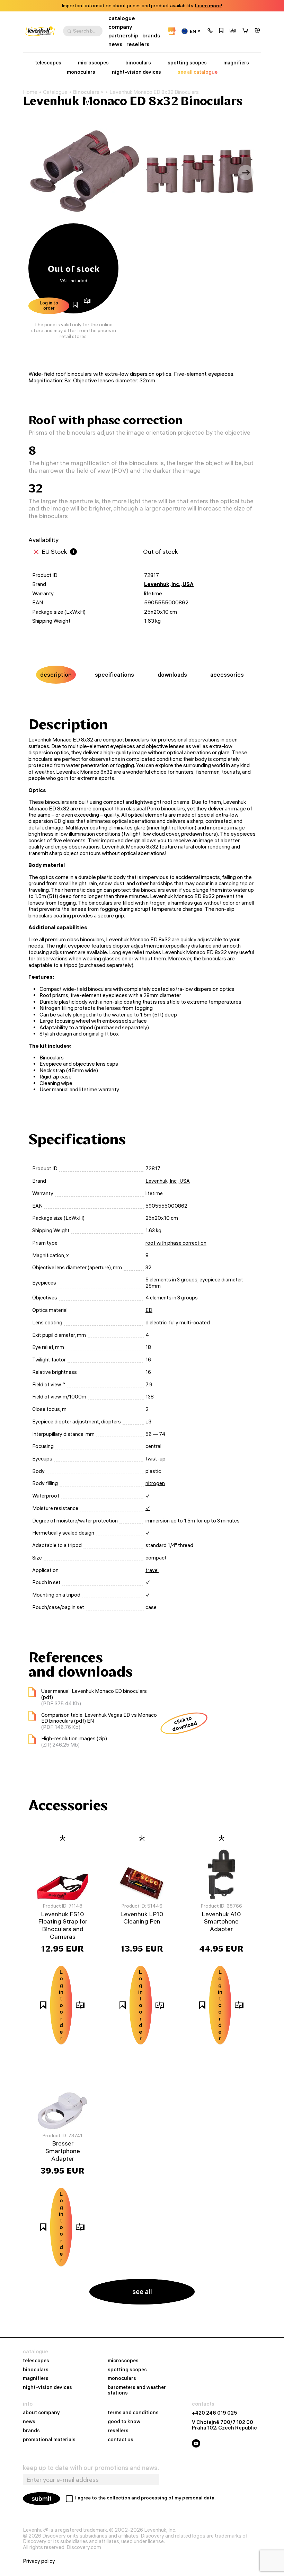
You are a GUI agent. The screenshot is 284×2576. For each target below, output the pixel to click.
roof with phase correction (176, 1243)
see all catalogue (198, 72)
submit (42, 2499)
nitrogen (155, 1483)
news (115, 44)
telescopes (48, 63)
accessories (227, 675)
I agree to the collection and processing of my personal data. (145, 2498)
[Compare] (233, 31)
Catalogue (55, 92)
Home (30, 92)
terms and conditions (133, 2413)
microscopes (93, 63)
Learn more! (208, 6)
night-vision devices (136, 72)
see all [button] (142, 2291)
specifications (114, 675)
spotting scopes (187, 63)
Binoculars (86, 92)
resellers (138, 44)
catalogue (122, 18)
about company (41, 2413)
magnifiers (236, 63)
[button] (210, 31)
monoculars (81, 72)
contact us (121, 2440)
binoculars (138, 63)
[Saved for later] (221, 31)
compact (156, 1558)
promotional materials (49, 2440)
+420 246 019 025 (215, 2413)
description (56, 675)
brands (151, 35)
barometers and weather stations (137, 2390)
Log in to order (49, 305)
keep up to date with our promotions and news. (91, 2468)
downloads (172, 675)
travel (152, 1570)
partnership (123, 35)
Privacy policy (39, 2561)
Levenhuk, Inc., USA (169, 584)
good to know (124, 2422)
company (120, 27)
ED (149, 1310)
